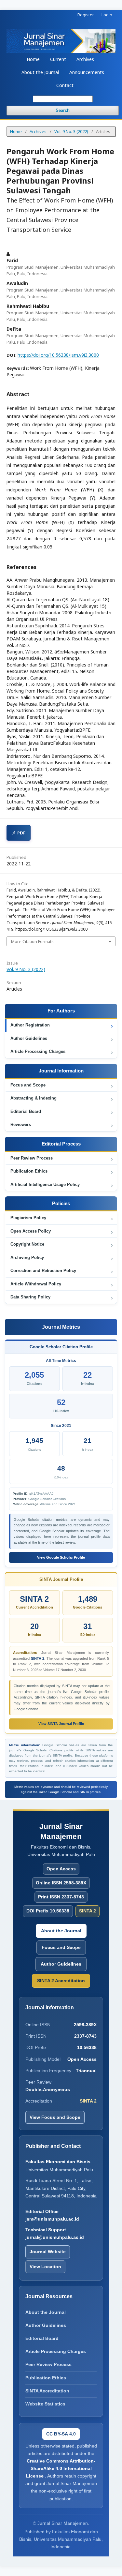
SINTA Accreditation (47, 2391)
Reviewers (62, 1125)
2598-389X (85, 2025)
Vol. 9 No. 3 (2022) (71, 131)
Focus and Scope (62, 1086)
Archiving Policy (62, 1258)
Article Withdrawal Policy (62, 1285)
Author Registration (62, 1026)
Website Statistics (45, 2404)
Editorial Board (62, 1112)
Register (86, 15)
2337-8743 (85, 2036)
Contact (65, 85)
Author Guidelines (62, 1039)
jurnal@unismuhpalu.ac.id (55, 2237)
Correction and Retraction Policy (62, 1272)
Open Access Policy (62, 1232)
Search (63, 110)
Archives (85, 59)
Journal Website (48, 2252)
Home (33, 59)
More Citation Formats (32, 941)
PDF (21, 833)
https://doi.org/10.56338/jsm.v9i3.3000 (58, 355)
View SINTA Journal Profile (61, 1724)
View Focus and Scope (55, 2117)
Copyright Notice (62, 1245)
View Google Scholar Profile (61, 1557)
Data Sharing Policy (62, 1298)
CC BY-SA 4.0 (61, 2434)
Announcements (87, 72)
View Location (45, 2267)
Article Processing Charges (62, 1052)
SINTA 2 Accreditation (61, 1981)
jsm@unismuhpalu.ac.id (52, 2219)
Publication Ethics (62, 1172)
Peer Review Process (62, 1159)
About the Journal (40, 72)
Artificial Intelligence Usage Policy (62, 1185)
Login (107, 15)
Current (58, 59)
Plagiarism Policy (62, 1219)
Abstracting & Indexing (62, 1099)
